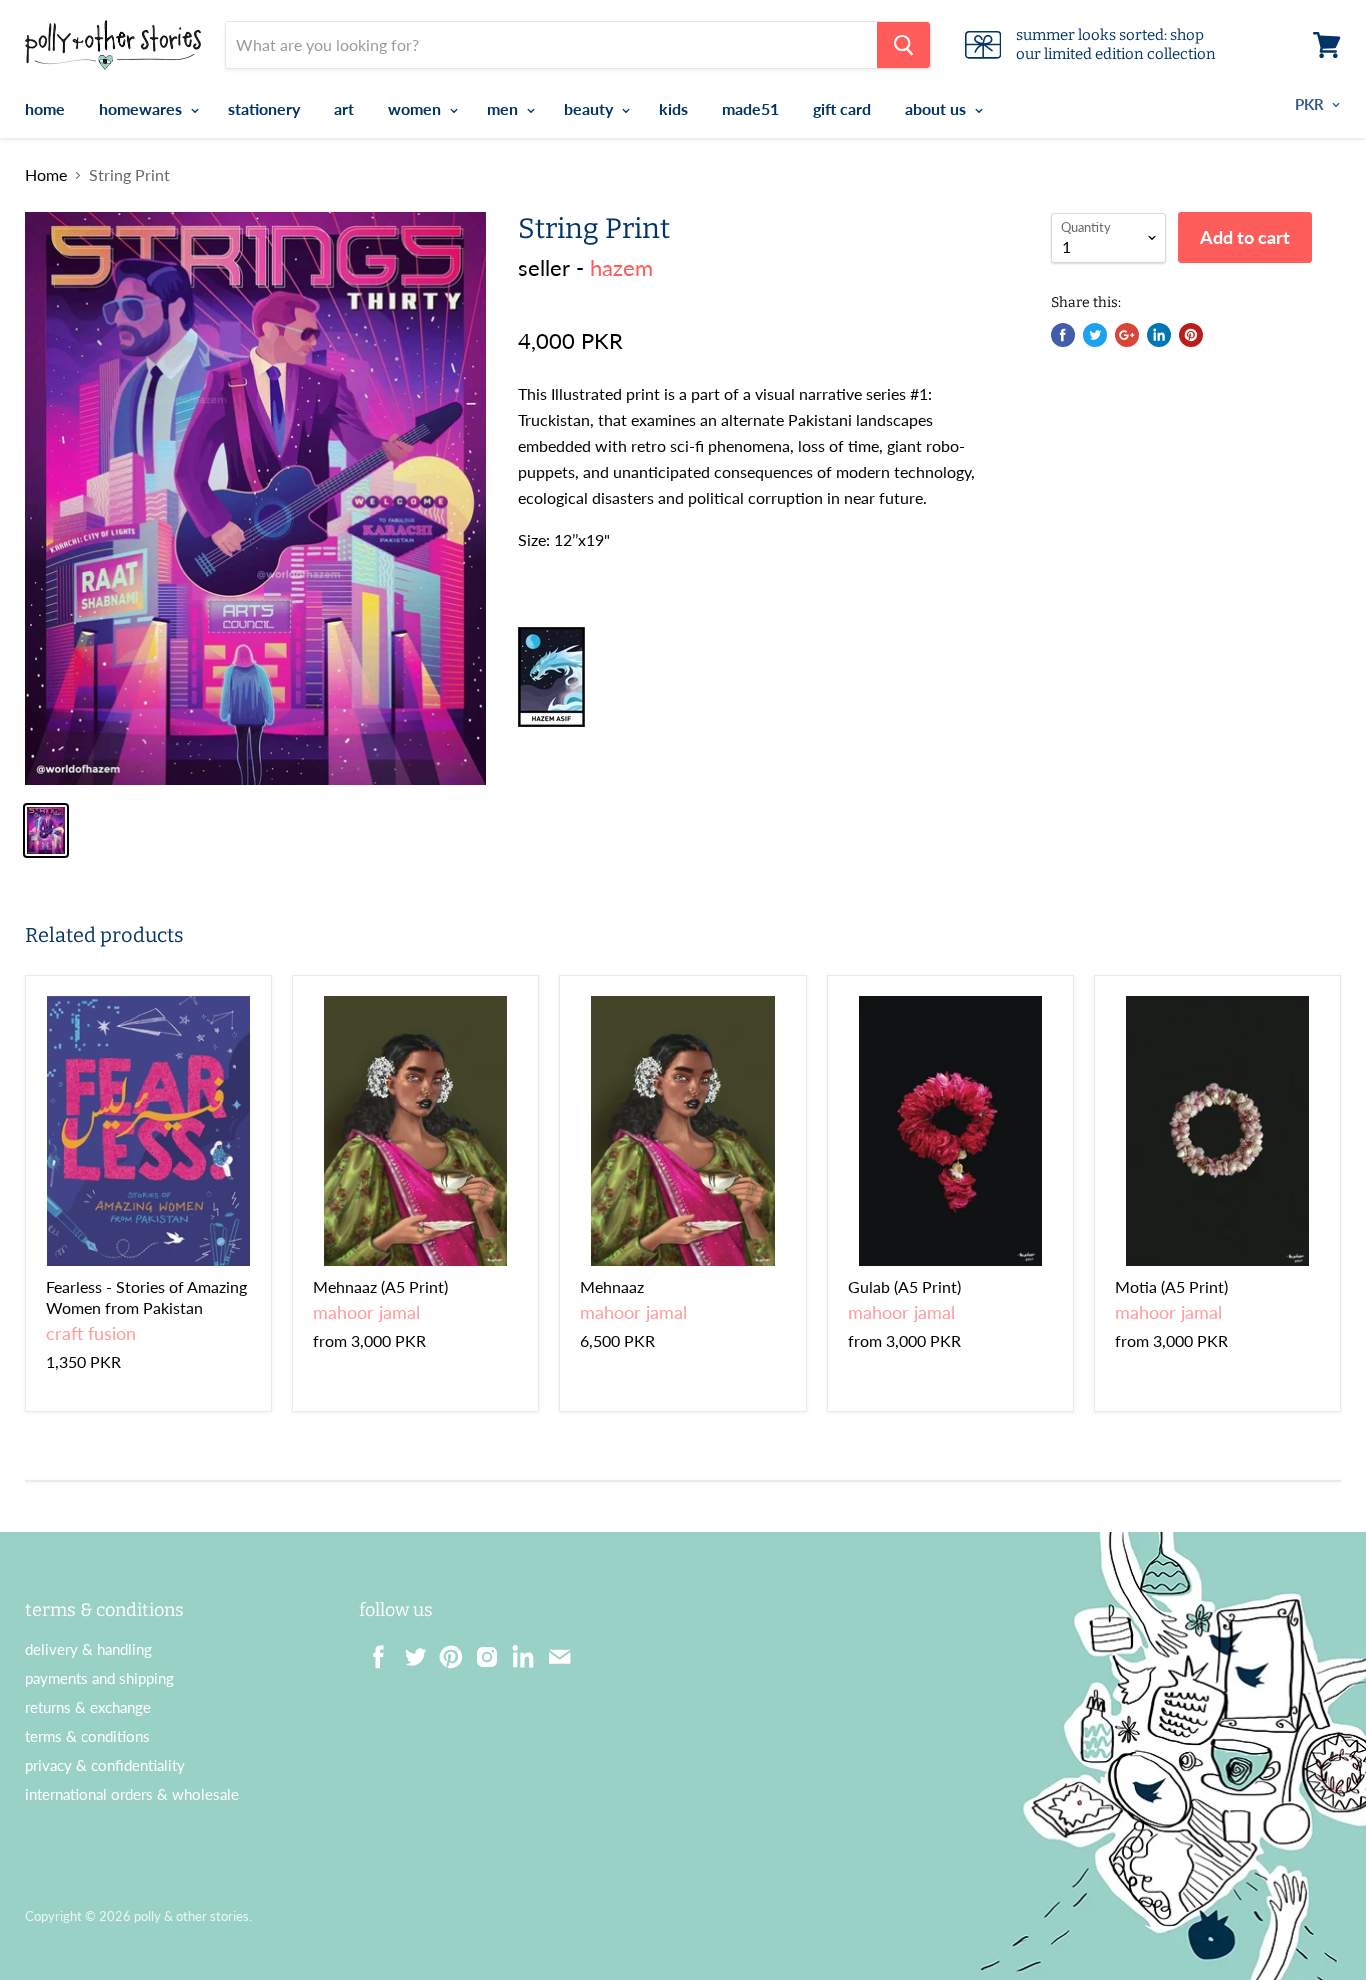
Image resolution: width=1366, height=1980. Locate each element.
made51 (750, 108)
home (45, 108)
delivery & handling (88, 1649)
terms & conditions (87, 1736)
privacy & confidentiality (105, 1765)
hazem (621, 267)
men (504, 108)
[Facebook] (373, 1651)
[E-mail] (553, 1651)
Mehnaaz (612, 1286)
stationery (264, 108)
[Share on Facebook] (1063, 335)
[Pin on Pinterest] (1191, 335)
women (416, 108)
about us (937, 108)
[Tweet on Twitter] (1095, 335)
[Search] (903, 45)
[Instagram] (481, 1651)
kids (673, 108)
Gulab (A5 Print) (904, 1286)
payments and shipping (99, 1678)
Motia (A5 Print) (1171, 1286)
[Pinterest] (445, 1651)
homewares (142, 108)
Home (46, 175)
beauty (590, 108)
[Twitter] (409, 1651)
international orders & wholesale (132, 1794)
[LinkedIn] (517, 1651)
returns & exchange (88, 1707)
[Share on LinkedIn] (1159, 335)
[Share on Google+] (1127, 335)
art (344, 108)
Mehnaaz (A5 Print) (380, 1286)
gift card (842, 108)
